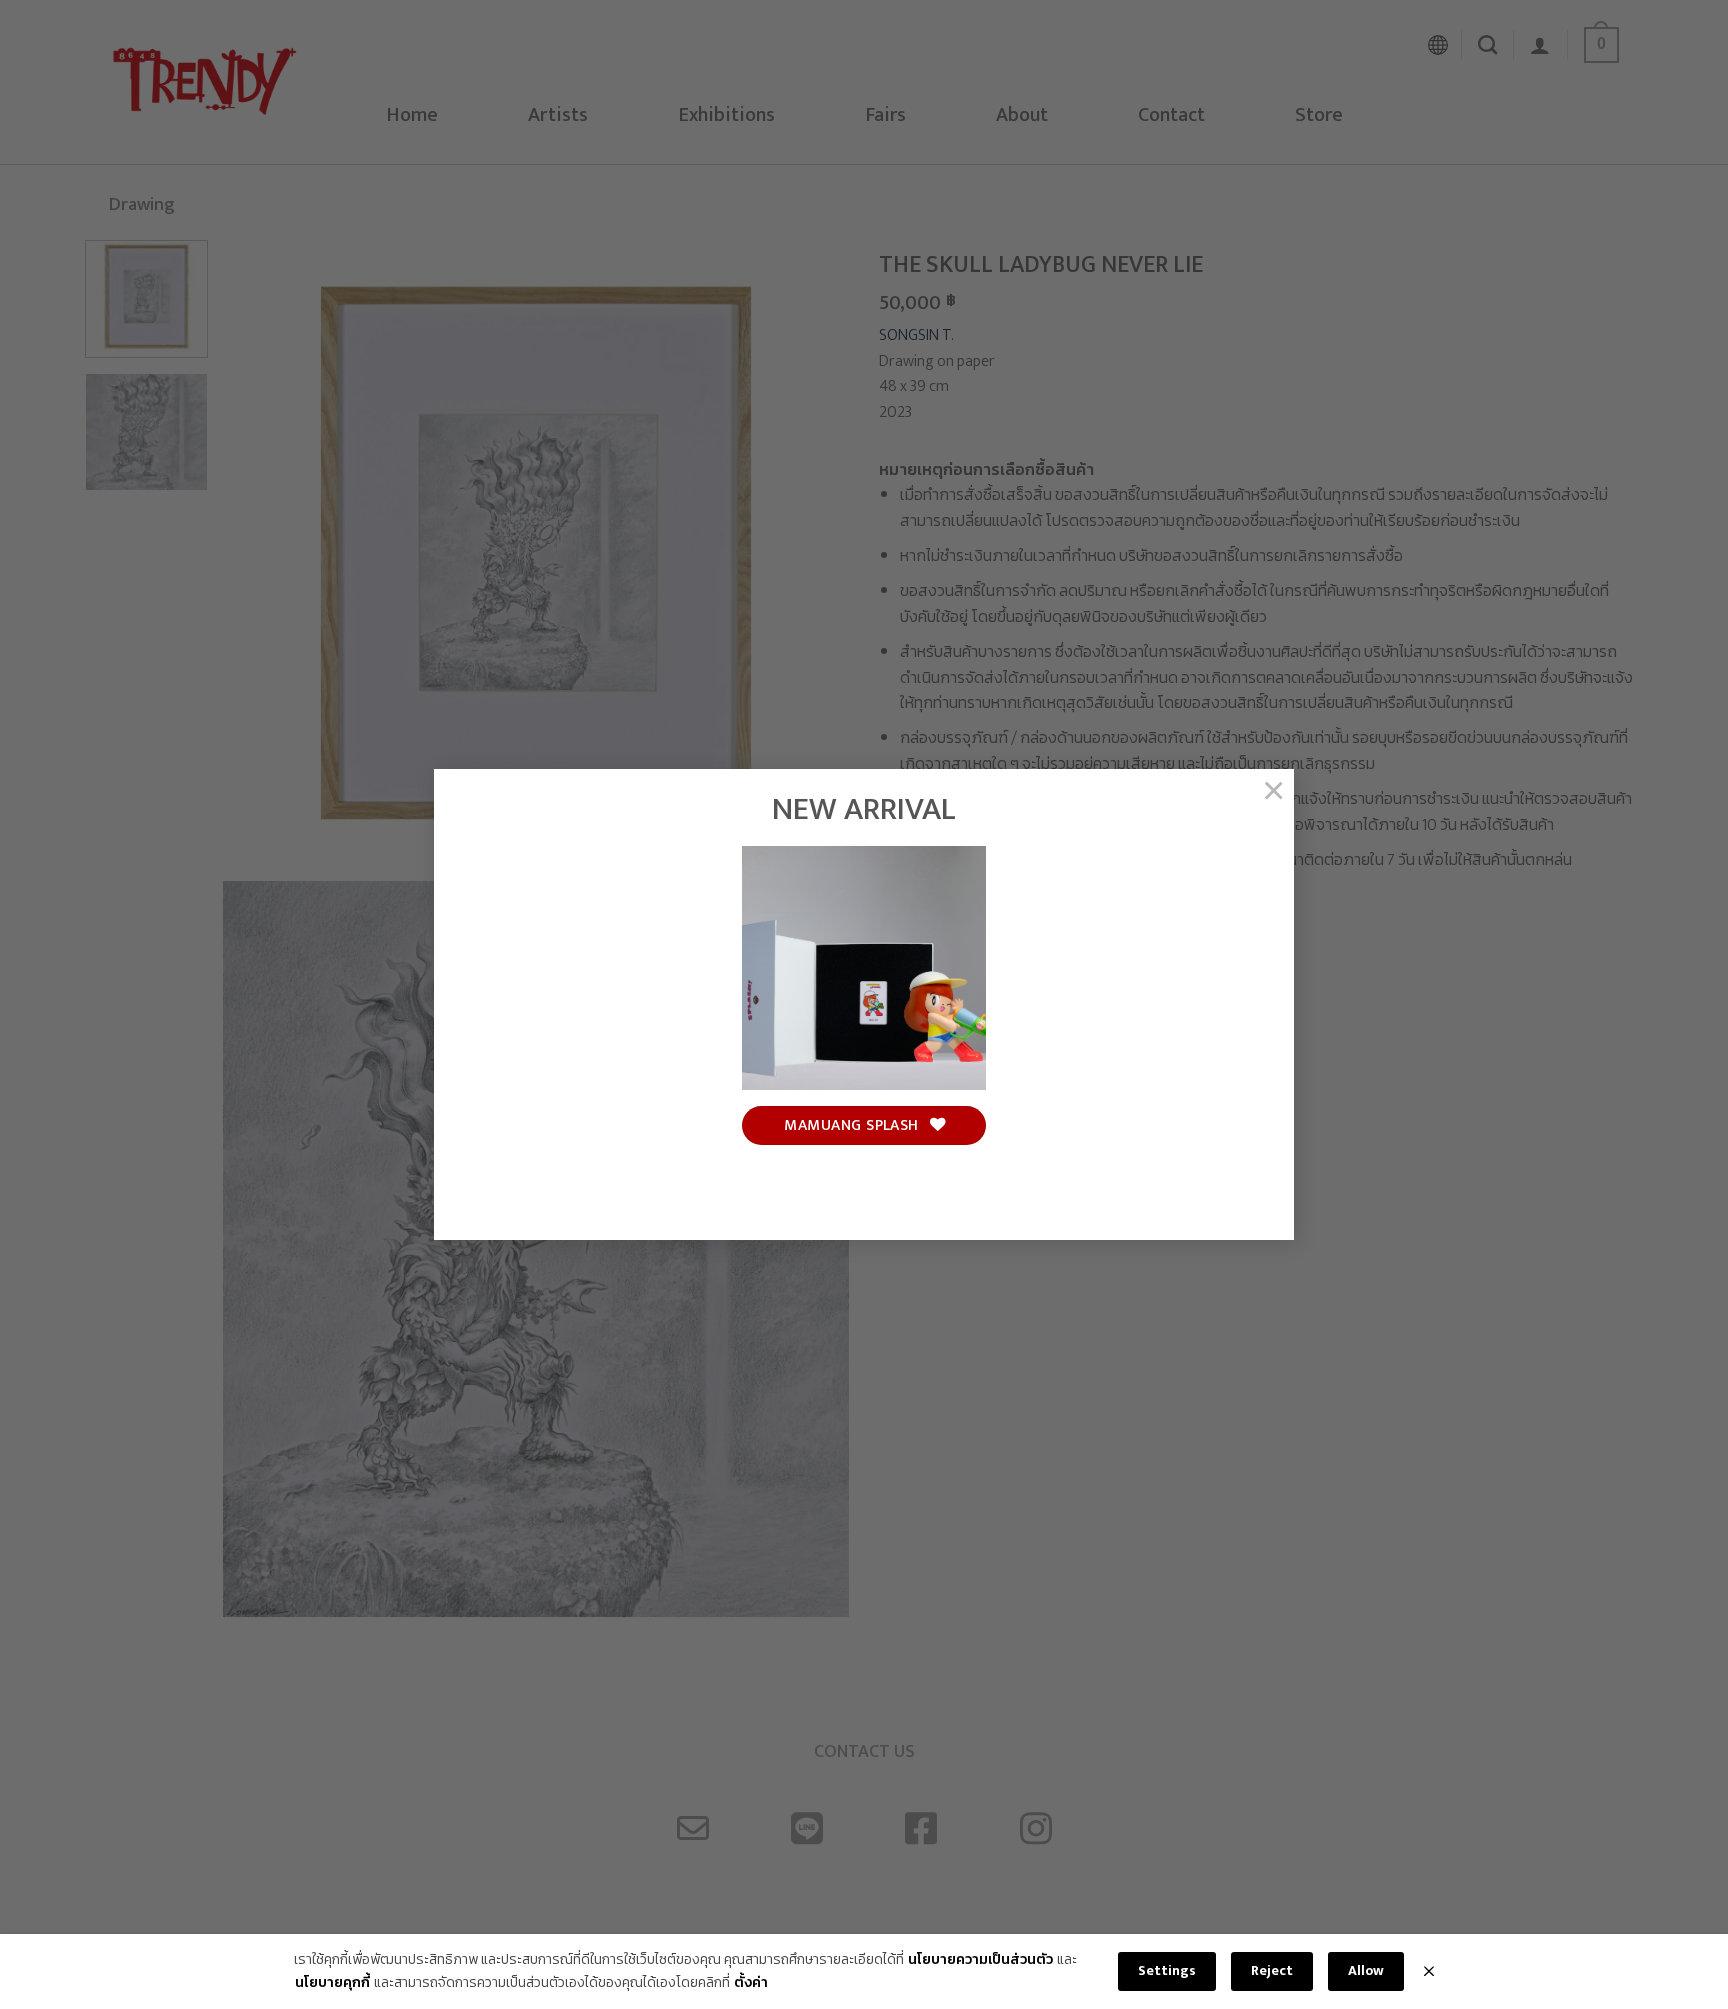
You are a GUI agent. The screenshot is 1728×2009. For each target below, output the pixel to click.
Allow (1366, 1970)
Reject (1272, 1970)
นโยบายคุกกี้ (332, 1983)
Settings (1167, 1970)
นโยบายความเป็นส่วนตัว (980, 1960)
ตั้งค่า (751, 1983)
